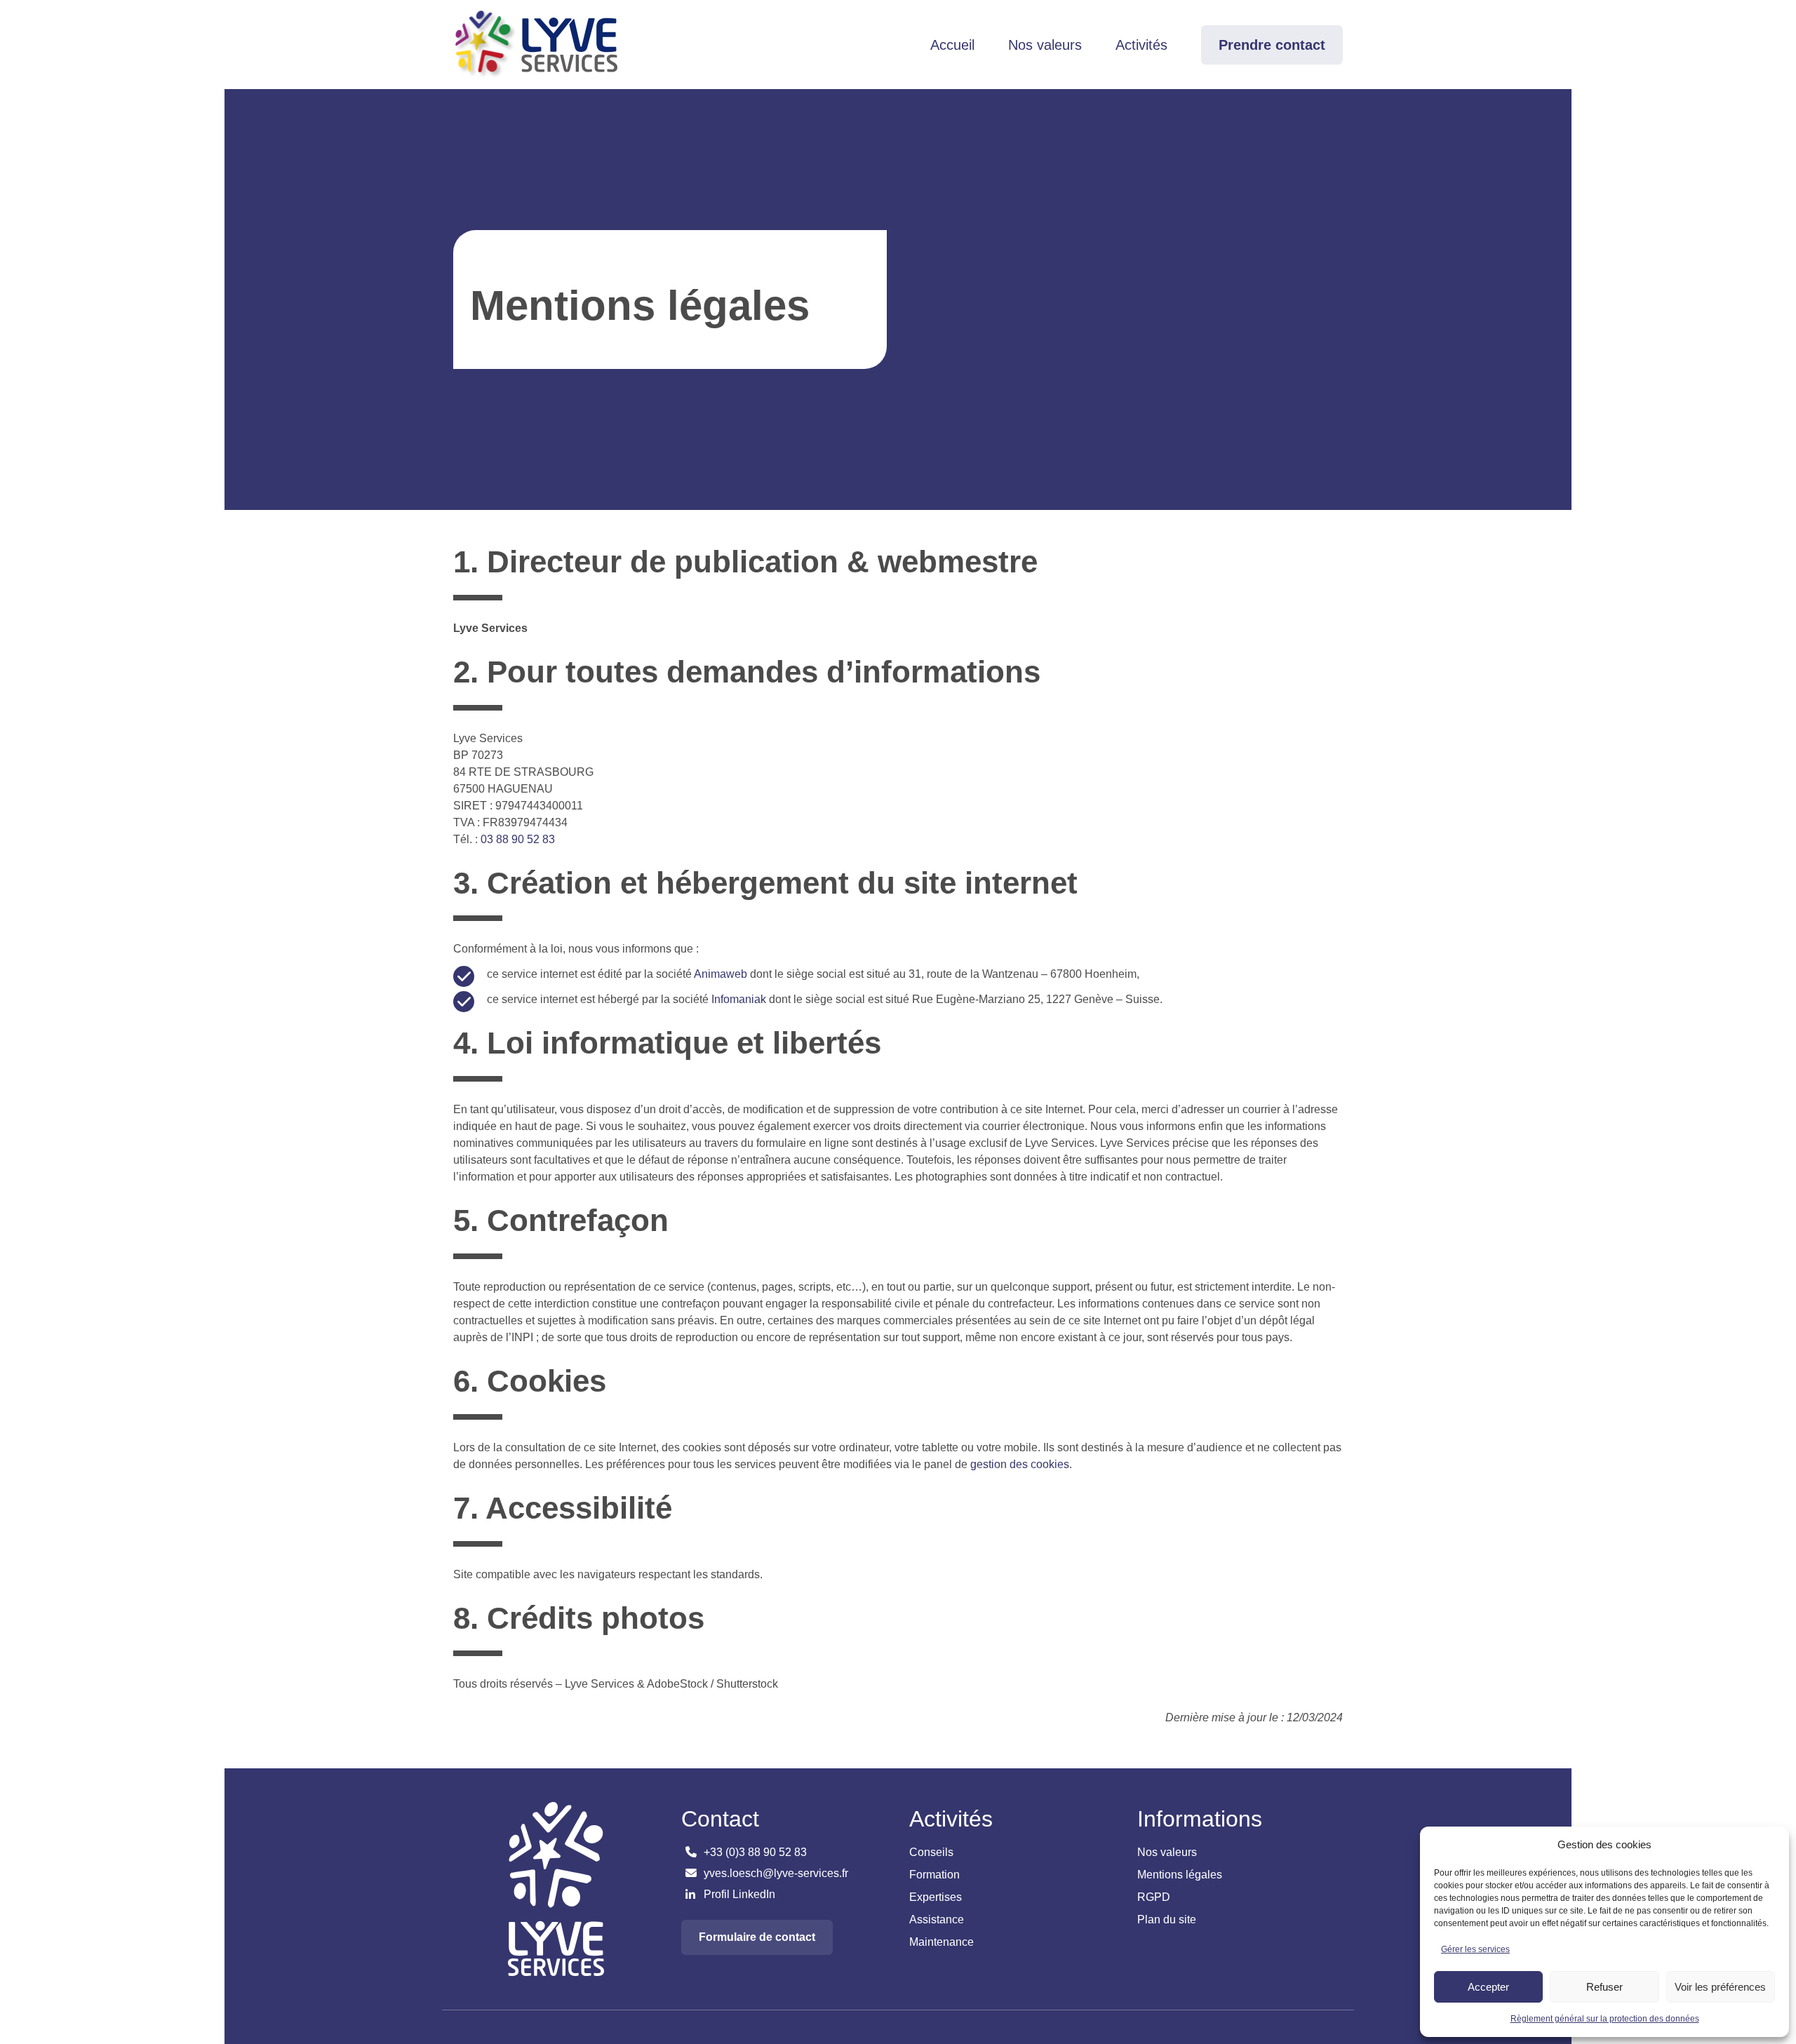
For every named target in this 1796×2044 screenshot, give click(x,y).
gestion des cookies (1020, 1464)
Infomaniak (739, 999)
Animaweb (721, 974)
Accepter (1488, 1987)
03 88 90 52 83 (518, 839)
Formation (934, 1875)
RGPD (1154, 1897)
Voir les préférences (1720, 1987)
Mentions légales (1180, 1875)
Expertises (936, 1897)
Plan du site (1167, 1919)
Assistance (937, 1919)
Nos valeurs (1045, 45)
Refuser (1604, 1987)
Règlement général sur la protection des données (1605, 2019)
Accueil (952, 45)
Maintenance (941, 1942)
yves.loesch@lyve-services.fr (775, 1873)
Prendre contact (1272, 45)
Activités (1141, 45)
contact (757, 1937)
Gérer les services (1475, 1949)
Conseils (931, 1852)
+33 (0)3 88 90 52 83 (754, 1852)
